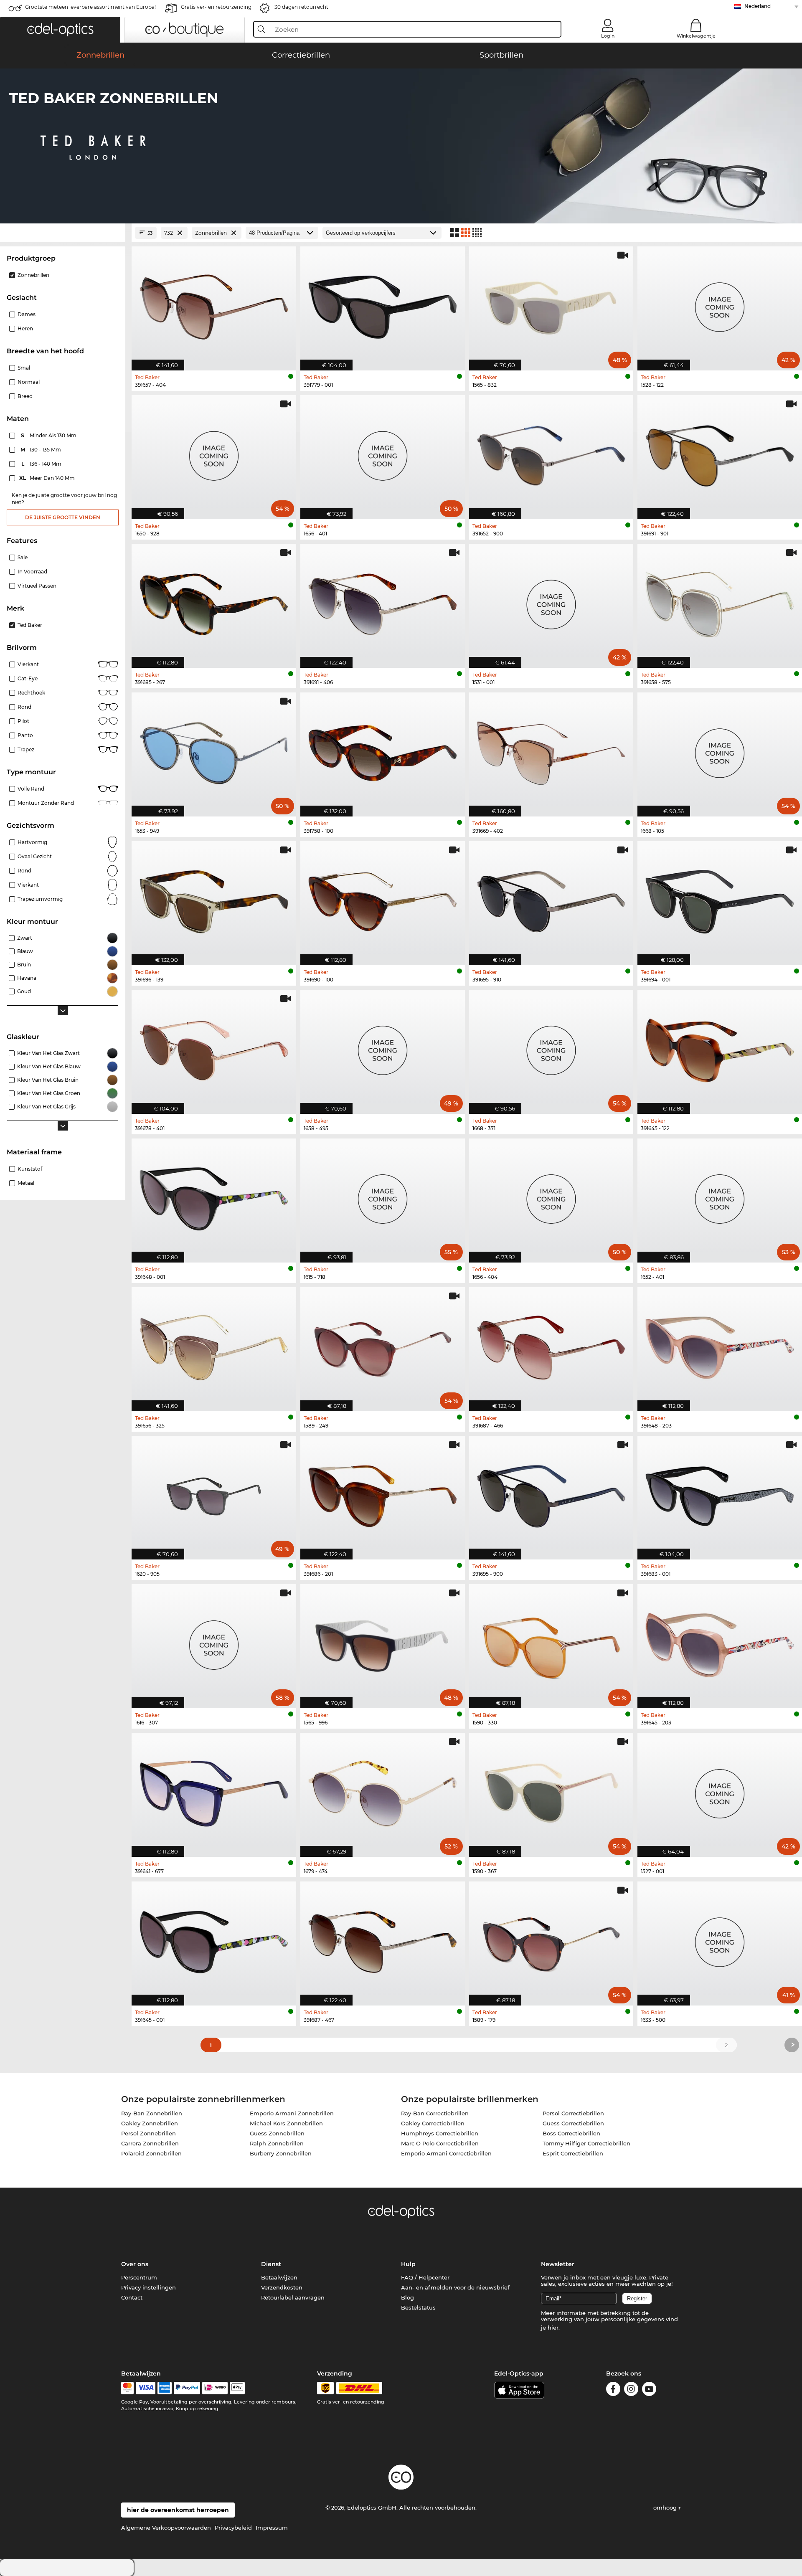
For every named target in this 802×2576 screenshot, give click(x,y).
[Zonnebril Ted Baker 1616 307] (214, 1642)
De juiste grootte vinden (63, 517)
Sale (23, 557)
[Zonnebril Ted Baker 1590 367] (551, 1790)
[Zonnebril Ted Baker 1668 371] (551, 1047)
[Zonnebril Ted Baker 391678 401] (214, 1047)
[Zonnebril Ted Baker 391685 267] (214, 601)
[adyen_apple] (237, 2388)
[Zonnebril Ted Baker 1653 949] (214, 750)
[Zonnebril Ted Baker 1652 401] (720, 1196)
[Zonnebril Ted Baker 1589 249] (383, 1345)
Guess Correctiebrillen (573, 2123)
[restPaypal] (187, 2388)
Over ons (135, 2264)
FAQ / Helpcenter (425, 2277)
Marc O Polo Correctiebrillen (440, 2143)
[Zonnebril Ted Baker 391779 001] (383, 304)
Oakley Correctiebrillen (433, 2123)
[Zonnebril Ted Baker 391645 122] (720, 1047)
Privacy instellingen (148, 2287)
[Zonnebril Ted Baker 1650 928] (214, 453)
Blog (407, 2297)
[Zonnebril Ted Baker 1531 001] (551, 601)
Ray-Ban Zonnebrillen (152, 2113)
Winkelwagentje (696, 36)
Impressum (272, 2528)
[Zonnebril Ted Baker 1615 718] (383, 1196)
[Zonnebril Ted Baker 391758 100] (383, 750)
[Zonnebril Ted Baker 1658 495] (383, 1047)
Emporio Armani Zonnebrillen (292, 2113)
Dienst (271, 2264)
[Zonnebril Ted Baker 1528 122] (720, 304)
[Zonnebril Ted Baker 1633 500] (720, 1939)
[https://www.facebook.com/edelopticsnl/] (613, 2390)
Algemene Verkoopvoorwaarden (166, 2528)
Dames (27, 314)
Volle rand (31, 789)
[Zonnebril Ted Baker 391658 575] (720, 601)
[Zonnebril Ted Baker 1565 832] (551, 304)
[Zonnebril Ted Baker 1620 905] (214, 1493)
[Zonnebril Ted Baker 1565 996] (383, 1642)
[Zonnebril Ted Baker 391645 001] (214, 1939)
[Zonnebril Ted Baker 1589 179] (551, 1939)
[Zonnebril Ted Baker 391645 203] (720, 1642)
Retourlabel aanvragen (293, 2297)
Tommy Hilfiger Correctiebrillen (586, 2143)
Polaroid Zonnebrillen (151, 2153)
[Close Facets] (63, 233)
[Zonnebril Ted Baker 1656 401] (383, 453)
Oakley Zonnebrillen (150, 2123)
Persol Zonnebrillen (148, 2133)
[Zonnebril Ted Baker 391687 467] (383, 1939)
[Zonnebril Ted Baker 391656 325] (214, 1345)
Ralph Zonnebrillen (277, 2143)
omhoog (666, 2508)
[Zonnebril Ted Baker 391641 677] (214, 1790)
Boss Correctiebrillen (571, 2133)
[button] (60, 30)
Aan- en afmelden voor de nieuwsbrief (455, 2287)
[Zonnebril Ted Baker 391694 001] (720, 899)
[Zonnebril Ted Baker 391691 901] (720, 453)
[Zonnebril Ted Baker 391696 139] (214, 899)
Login (608, 36)
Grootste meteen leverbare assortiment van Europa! (90, 7)
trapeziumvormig (40, 899)
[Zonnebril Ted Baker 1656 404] (551, 1196)
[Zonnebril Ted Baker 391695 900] (551, 1493)
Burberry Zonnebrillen (281, 2153)
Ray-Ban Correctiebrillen (435, 2113)
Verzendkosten (282, 2287)
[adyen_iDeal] (215, 2388)
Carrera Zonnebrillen (150, 2143)
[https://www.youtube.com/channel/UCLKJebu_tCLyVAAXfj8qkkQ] (649, 2390)
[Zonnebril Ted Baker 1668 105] (720, 750)
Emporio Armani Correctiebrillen (446, 2153)
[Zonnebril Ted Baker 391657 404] (214, 304)
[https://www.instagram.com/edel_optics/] (631, 2390)
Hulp (408, 2264)
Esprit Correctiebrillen (573, 2153)
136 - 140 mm (42, 464)
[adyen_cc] (127, 2388)
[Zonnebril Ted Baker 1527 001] (720, 1790)
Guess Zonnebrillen (277, 2133)
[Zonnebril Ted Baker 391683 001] (720, 1493)
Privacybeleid (233, 2528)
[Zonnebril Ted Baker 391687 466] (551, 1345)
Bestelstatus (418, 2307)
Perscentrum (139, 2277)
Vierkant (28, 664)
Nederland (758, 6)
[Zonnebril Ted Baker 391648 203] (720, 1345)
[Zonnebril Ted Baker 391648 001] (214, 1196)
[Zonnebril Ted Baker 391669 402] (551, 750)
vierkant (28, 885)
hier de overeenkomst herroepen (178, 2510)
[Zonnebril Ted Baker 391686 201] (383, 1493)
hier (553, 2328)
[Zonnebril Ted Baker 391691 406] (383, 601)
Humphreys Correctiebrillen (440, 2133)
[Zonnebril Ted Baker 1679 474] (383, 1790)
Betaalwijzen (279, 2277)
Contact (132, 2297)
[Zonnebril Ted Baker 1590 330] (551, 1642)
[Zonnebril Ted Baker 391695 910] (551, 899)
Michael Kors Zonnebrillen (286, 2123)
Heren (25, 328)
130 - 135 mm (42, 450)
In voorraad (32, 572)
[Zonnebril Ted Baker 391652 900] (551, 453)
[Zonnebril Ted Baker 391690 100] (383, 899)
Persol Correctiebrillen (573, 2113)
